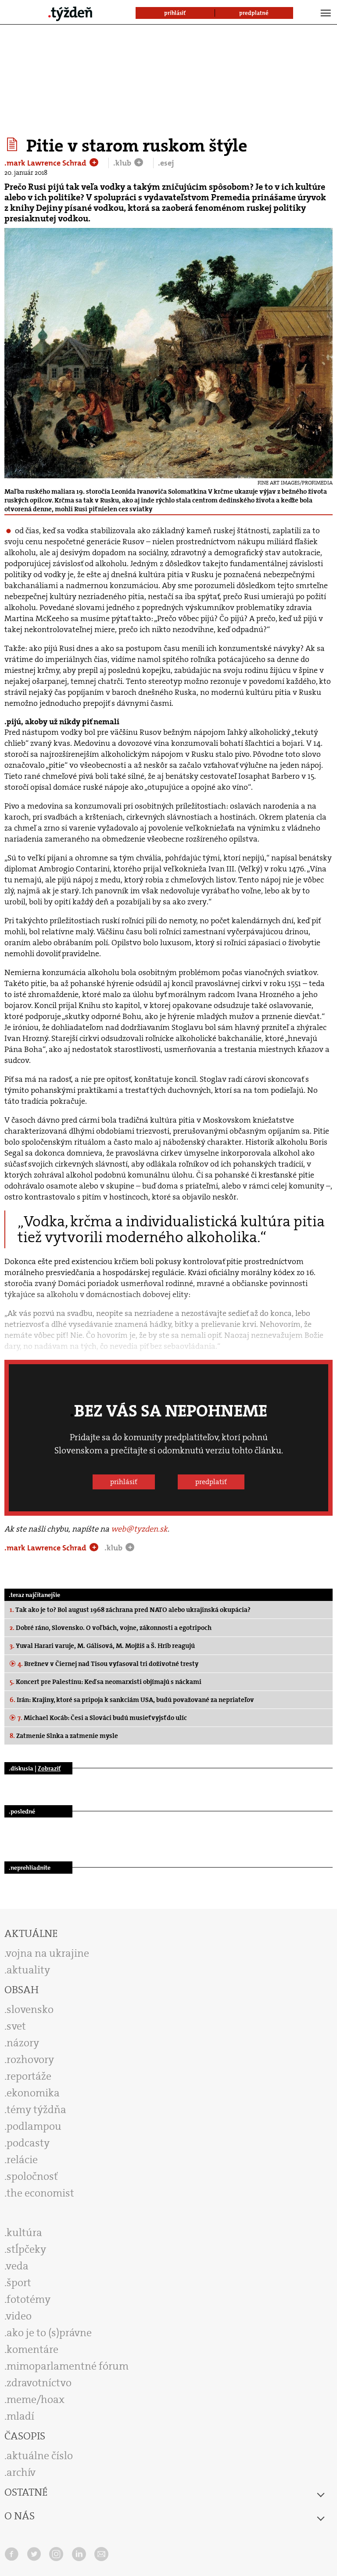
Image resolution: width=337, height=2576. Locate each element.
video (19, 2316)
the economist (40, 2193)
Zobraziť (49, 1768)
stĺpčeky (26, 2249)
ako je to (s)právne (49, 2333)
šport (19, 2283)
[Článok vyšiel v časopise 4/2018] (13, 145)
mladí (20, 2416)
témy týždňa (36, 2110)
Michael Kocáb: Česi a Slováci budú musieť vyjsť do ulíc (102, 1718)
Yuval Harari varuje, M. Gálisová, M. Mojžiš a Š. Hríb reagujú (102, 1646)
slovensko (30, 2009)
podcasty (28, 2143)
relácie (22, 2160)
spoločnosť (32, 2176)
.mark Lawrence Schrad (46, 163)
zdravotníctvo (39, 2383)
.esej (166, 163)
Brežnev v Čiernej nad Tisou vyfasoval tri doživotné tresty (108, 1664)
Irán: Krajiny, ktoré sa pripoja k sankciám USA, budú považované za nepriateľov (132, 1700)
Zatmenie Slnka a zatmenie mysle (64, 1736)
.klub (123, 163)
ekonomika (33, 2093)
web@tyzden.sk (139, 1529)
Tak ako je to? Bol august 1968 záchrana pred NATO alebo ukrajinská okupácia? (130, 1610)
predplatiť (211, 1482)
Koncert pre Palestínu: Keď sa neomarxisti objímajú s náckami (106, 1682)
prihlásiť (124, 1482)
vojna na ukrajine (48, 1953)
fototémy (29, 2299)
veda (17, 2266)
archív (21, 2472)
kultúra (24, 2233)
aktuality (28, 1970)
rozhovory (30, 2059)
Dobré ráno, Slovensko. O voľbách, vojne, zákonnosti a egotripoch (111, 1628)
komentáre (32, 2349)
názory (23, 2043)
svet (16, 2026)
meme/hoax (36, 2399)
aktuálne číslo (40, 2456)
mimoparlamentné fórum (68, 2366)
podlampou (34, 2126)
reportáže (29, 2076)
